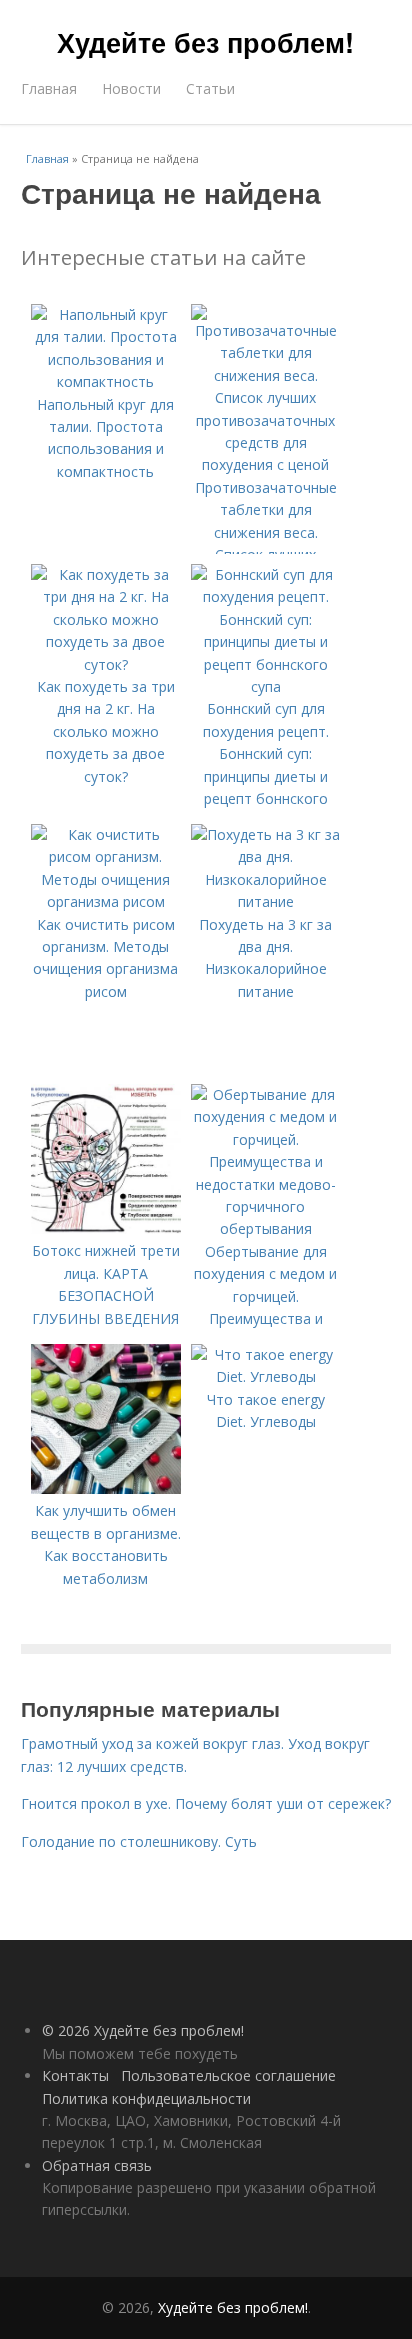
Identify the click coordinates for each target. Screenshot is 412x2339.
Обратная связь (97, 2165)
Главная (49, 88)
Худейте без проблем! (205, 42)
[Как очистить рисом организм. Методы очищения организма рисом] (106, 901)
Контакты (75, 2075)
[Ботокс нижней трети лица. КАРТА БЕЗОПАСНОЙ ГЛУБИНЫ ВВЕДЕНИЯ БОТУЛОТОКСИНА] (106, 1228)
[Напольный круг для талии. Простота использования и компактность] (106, 381)
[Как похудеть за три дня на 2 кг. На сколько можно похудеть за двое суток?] (106, 664)
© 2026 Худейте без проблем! (143, 2030)
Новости (131, 88)
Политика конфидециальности (146, 2098)
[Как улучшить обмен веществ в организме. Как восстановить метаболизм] (106, 1488)
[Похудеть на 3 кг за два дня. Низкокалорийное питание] (266, 901)
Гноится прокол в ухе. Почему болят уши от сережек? (206, 1803)
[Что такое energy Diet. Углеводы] (266, 1376)
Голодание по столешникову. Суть (139, 1841)
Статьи (210, 88)
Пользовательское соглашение (228, 2075)
